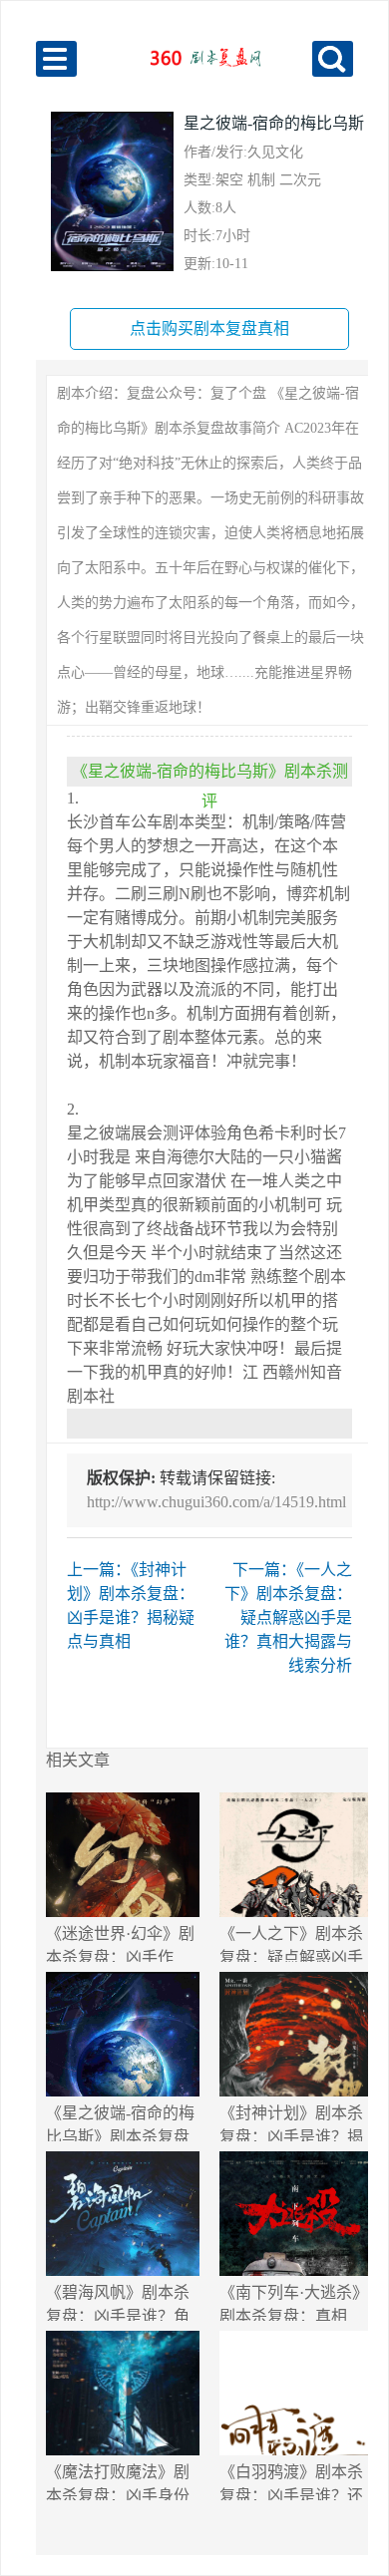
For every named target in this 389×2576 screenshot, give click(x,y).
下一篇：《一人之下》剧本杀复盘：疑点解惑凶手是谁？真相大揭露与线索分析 (288, 1617)
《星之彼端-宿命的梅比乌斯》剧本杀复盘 (120, 2123)
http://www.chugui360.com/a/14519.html (216, 1502)
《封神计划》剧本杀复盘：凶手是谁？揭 (291, 2123)
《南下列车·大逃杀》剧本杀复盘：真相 (294, 2302)
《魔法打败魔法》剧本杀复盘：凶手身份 (118, 2482)
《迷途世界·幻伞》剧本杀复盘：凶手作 (120, 1943)
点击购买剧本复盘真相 (209, 328)
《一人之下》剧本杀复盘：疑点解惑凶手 (291, 1943)
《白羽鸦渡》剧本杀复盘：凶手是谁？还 (291, 2482)
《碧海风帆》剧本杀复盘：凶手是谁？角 (118, 2302)
